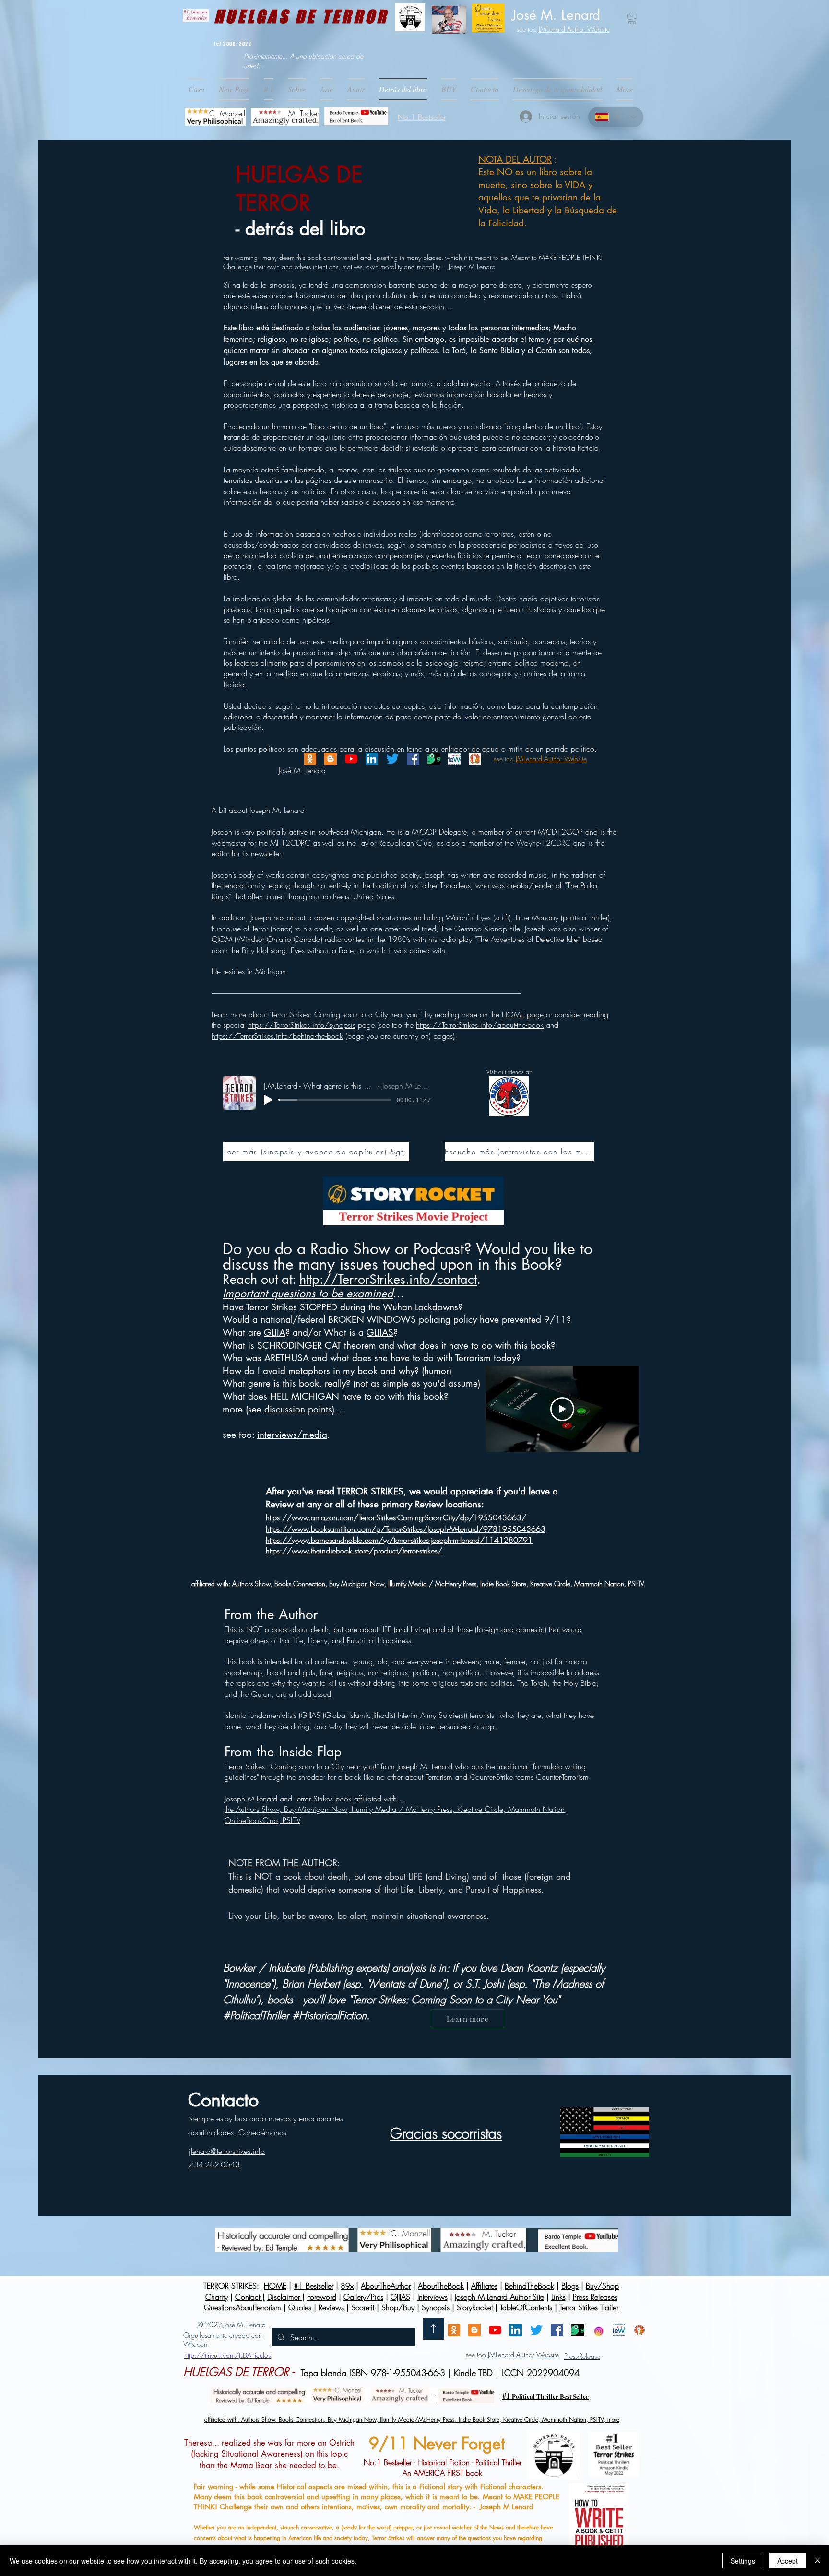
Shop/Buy (398, 2307)
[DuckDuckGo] (475, 759)
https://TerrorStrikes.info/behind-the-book (277, 1036)
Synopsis (436, 2307)
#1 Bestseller (314, 2286)
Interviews (432, 2297)
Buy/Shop (602, 2286)
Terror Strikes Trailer (589, 2307)
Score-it (363, 2307)
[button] (449, 89)
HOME (275, 2286)
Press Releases (595, 2297)
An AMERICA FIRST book (443, 2468)
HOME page (523, 1014)
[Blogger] (331, 759)
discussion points (298, 1409)
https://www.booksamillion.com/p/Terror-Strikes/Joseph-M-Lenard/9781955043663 (406, 1529)
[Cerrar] (817, 2561)
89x (347, 2286)
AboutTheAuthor (386, 2286)
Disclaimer (285, 2297)
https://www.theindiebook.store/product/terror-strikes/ (354, 1551)
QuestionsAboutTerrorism (243, 2307)
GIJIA (275, 1333)
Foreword (322, 2297)
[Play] (268, 1100)
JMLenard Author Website (573, 29)
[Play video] (562, 1409)
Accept (788, 2561)
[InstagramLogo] (598, 2330)
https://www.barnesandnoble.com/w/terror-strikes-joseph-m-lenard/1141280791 (399, 1540)
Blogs (570, 2286)
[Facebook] (413, 759)
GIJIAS (380, 1333)
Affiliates (484, 2286)
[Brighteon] (351, 759)
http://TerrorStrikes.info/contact (388, 1279)
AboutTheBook (441, 2286)
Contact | (250, 2297)
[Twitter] (392, 759)
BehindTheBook (529, 2286)
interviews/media (292, 1435)
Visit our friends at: (509, 1072)
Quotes (300, 2307)
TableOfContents (526, 2307)
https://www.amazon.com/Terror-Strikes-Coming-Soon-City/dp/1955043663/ (396, 1517)
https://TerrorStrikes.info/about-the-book (480, 1025)
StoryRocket (475, 2307)
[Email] (310, 759)
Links (558, 2297)
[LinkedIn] (372, 759)
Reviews (331, 2307)
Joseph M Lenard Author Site (499, 2297)
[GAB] (434, 759)
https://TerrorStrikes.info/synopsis (302, 1025)
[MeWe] (454, 759)
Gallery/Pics (363, 2297)
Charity (217, 2297)
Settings (743, 2561)
